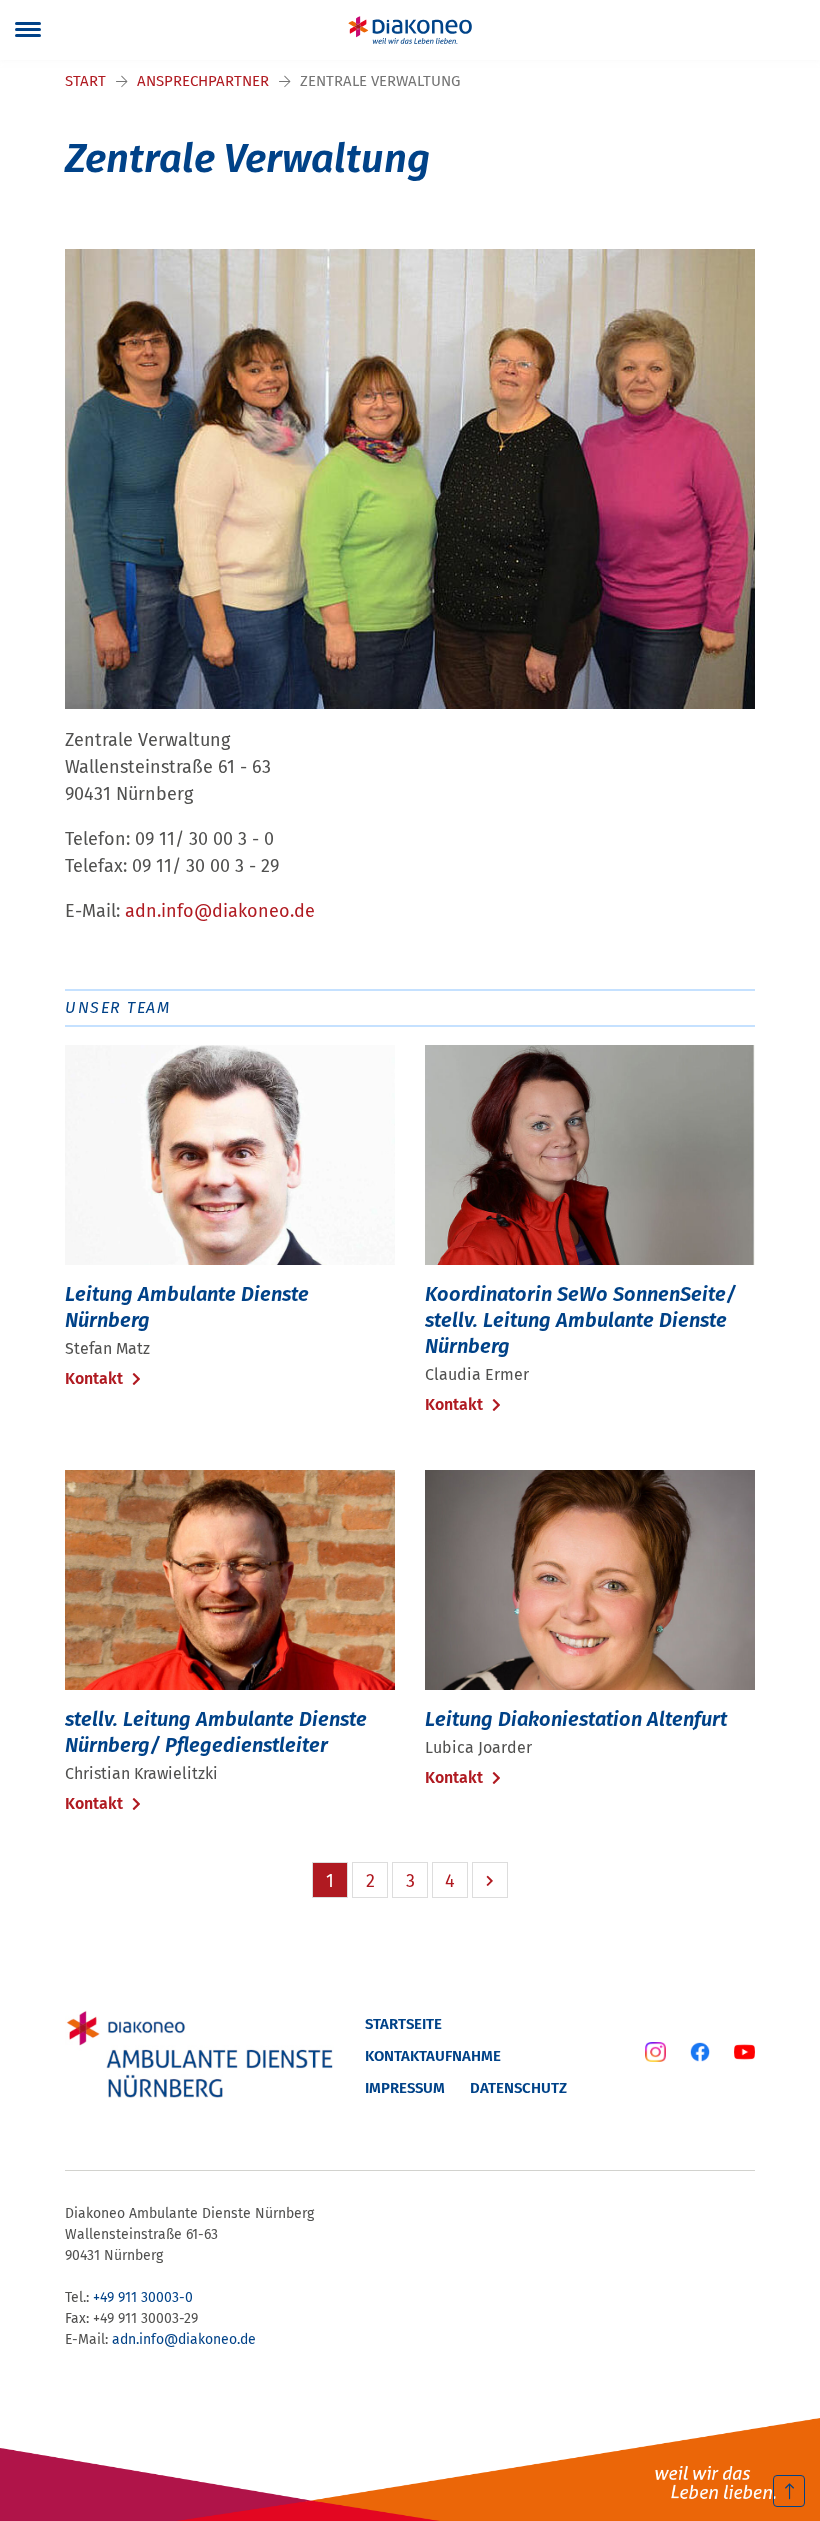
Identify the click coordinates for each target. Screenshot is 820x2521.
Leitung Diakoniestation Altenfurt (576, 1719)
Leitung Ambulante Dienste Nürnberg (187, 1307)
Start (85, 81)
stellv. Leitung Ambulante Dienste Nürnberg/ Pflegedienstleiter (216, 1732)
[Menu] (28, 30)
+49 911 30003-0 (143, 2297)
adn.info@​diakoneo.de (220, 911)
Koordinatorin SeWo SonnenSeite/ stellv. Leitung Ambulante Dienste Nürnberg (580, 1320)
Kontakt (96, 1378)
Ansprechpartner (203, 81)
